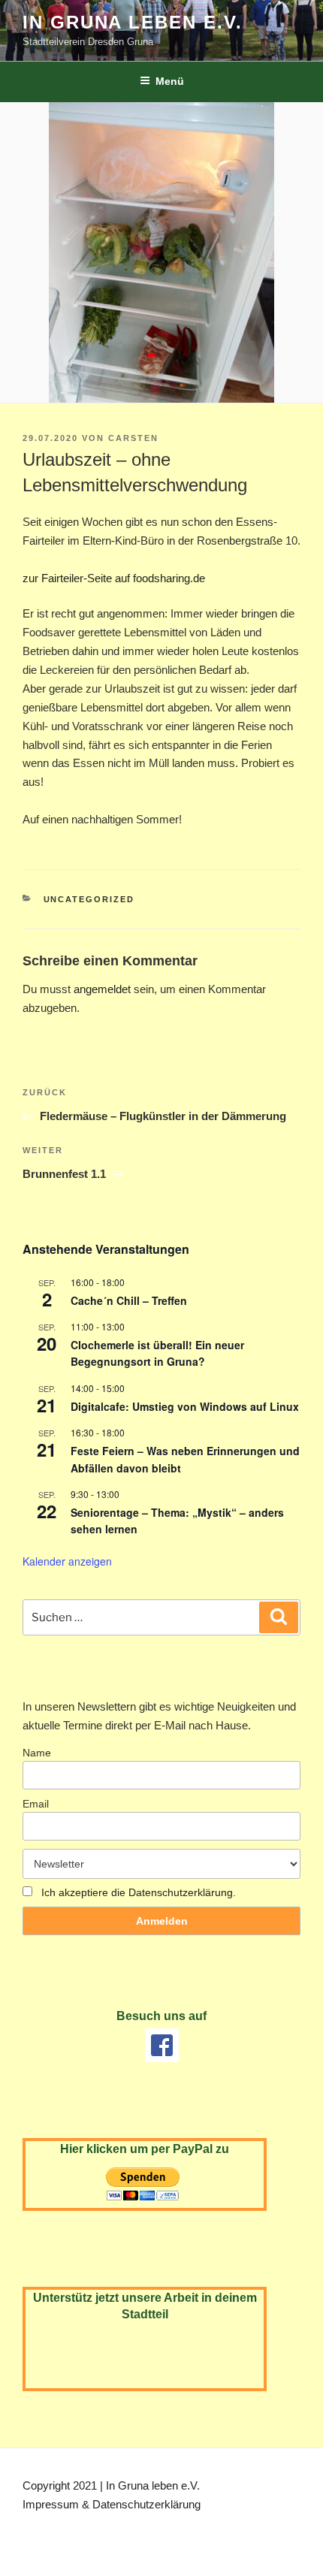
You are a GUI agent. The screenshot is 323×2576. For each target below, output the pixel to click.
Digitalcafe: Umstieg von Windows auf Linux (185, 1406)
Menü (170, 81)
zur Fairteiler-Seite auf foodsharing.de (114, 578)
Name (37, 1753)
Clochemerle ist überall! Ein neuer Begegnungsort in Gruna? (157, 1353)
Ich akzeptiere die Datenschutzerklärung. (139, 1892)
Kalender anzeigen (67, 1561)
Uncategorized (89, 899)
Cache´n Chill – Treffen (129, 1300)
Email (36, 1804)
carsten (133, 438)
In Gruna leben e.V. (132, 22)
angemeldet (102, 989)
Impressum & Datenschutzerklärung (112, 2504)
